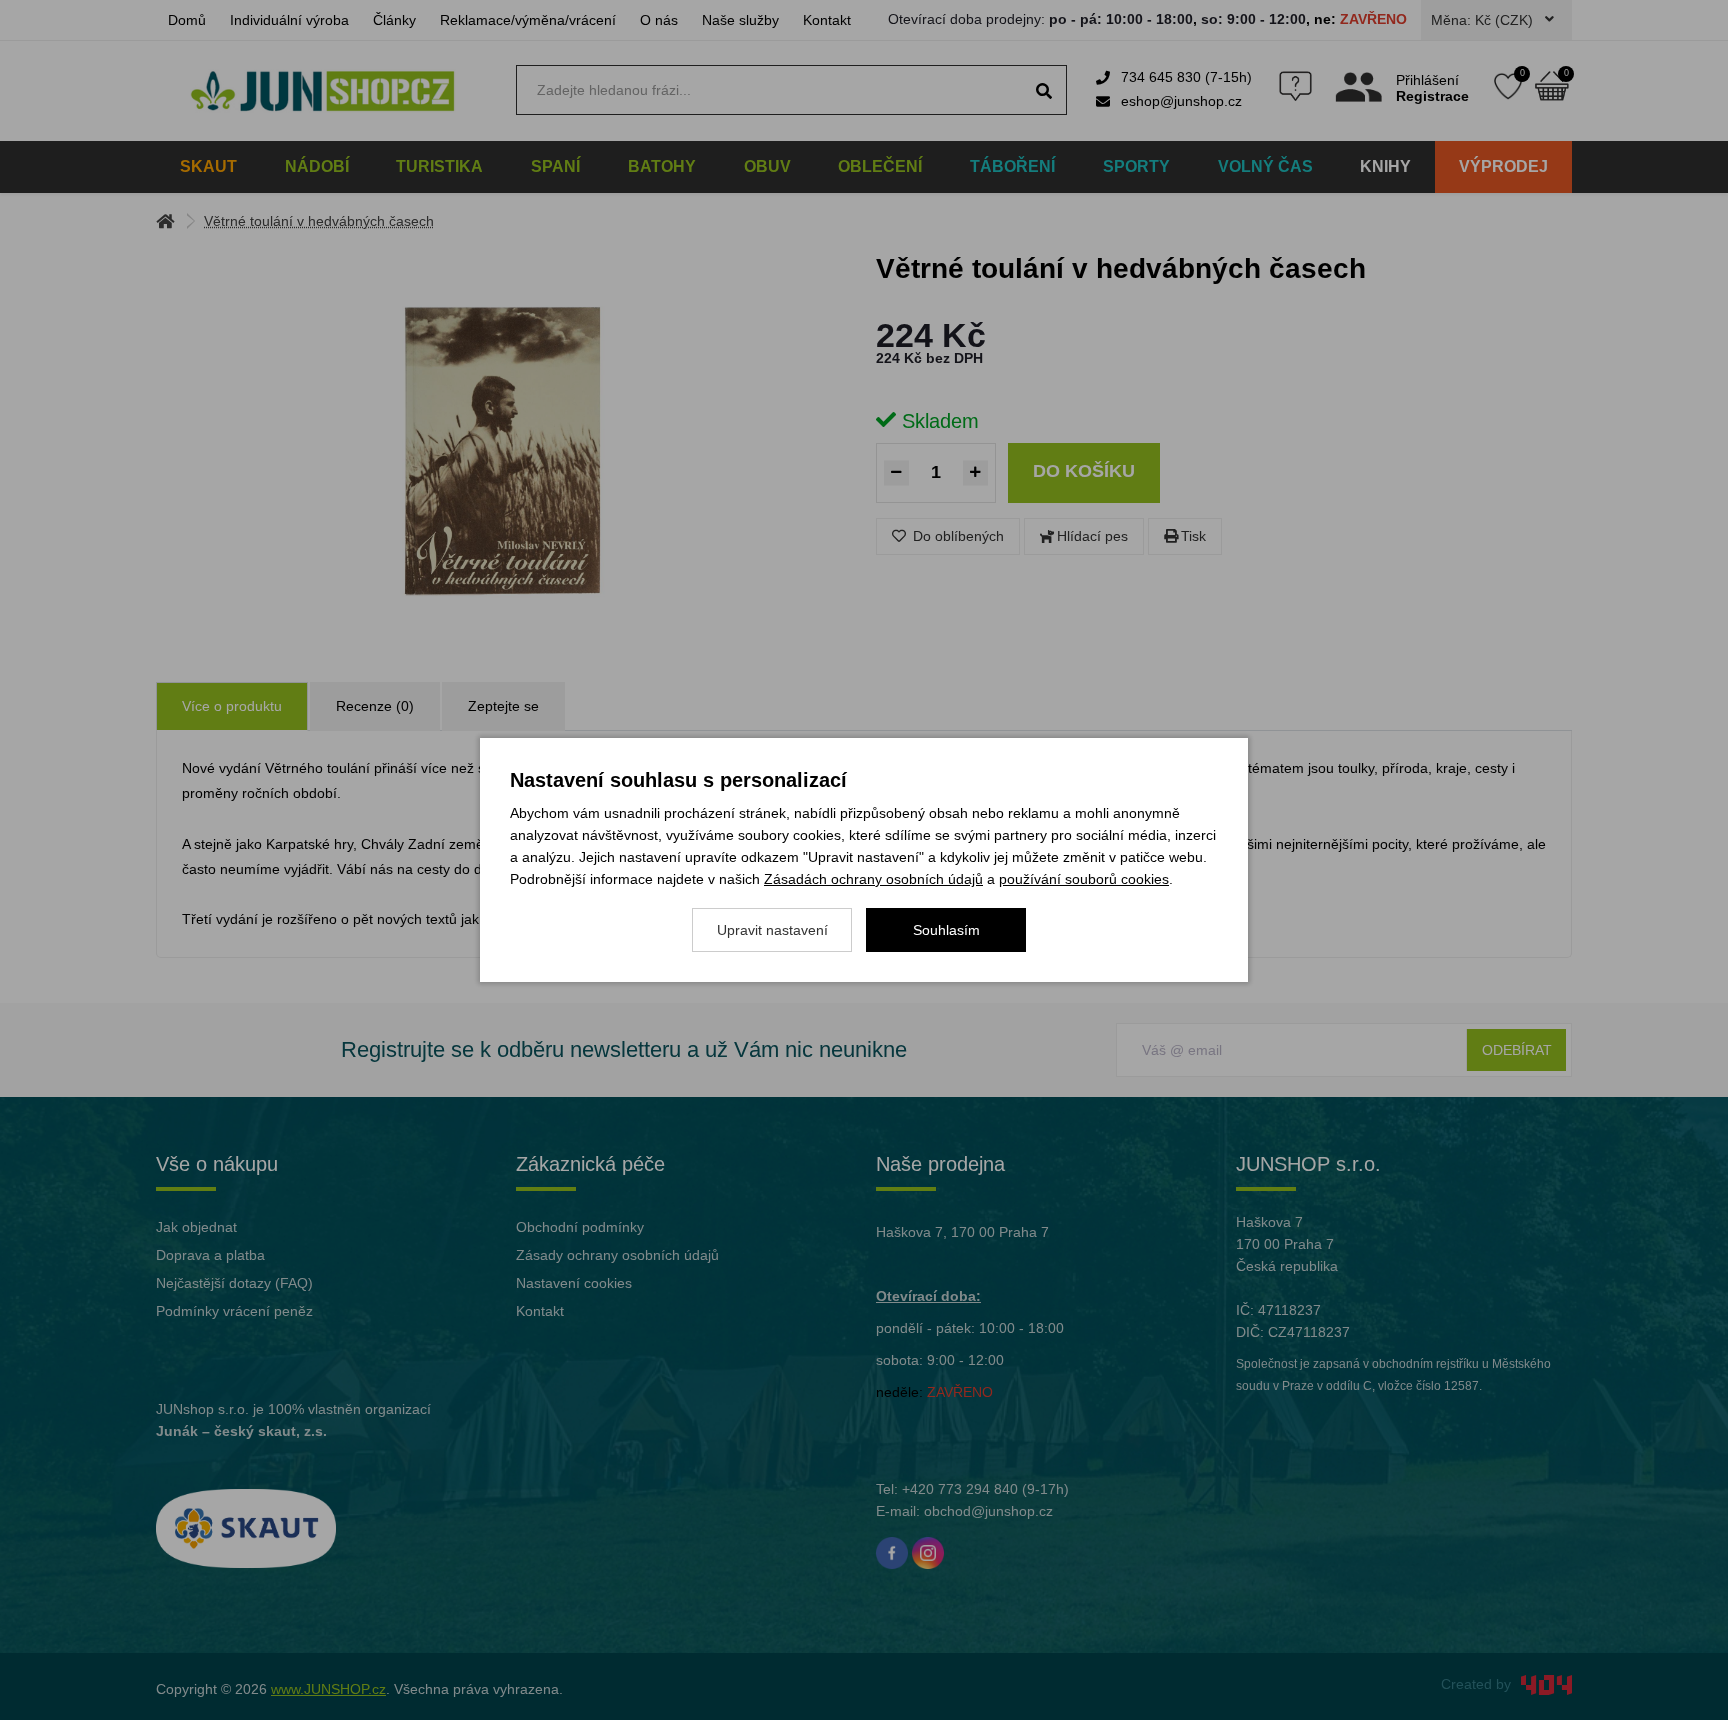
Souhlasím (946, 930)
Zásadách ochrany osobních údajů (873, 879)
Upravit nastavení (772, 930)
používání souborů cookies (1084, 879)
